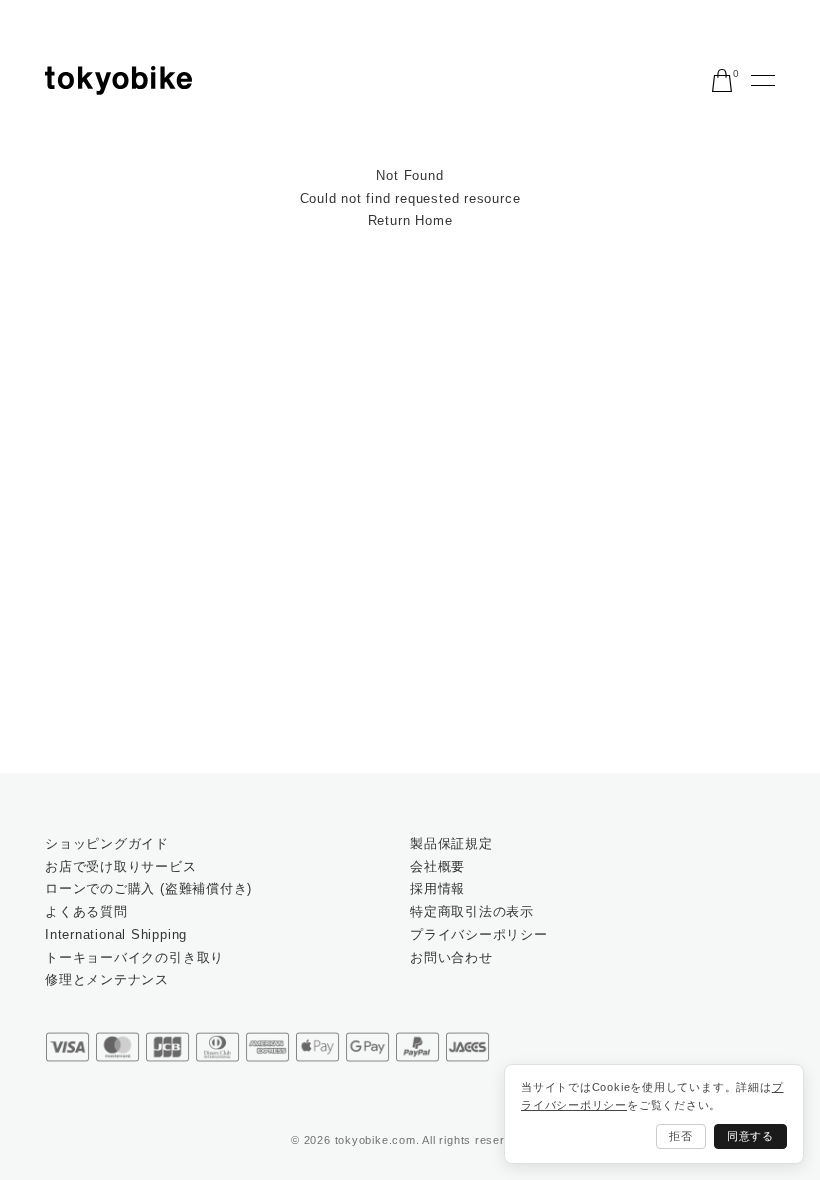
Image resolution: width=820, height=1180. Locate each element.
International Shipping (116, 934)
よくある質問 (86, 911)
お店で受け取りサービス (121, 866)
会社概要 (437, 866)
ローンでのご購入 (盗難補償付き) (148, 888)
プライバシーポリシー (479, 934)
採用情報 (437, 888)
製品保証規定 (451, 843)
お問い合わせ (451, 957)
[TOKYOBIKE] (118, 80)
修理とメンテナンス (107, 979)
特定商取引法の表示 (472, 911)
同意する (750, 1136)
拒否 (681, 1136)
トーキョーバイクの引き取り (134, 957)
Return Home (410, 220)
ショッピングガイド (107, 843)
